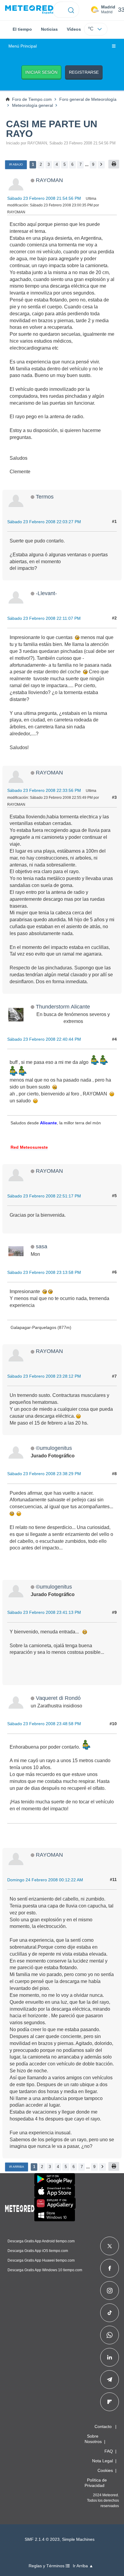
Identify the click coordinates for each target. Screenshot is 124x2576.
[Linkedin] (110, 2357)
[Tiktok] (110, 2313)
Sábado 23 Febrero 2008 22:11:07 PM (44, 618)
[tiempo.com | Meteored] (20, 2207)
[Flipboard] (110, 2402)
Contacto (103, 2426)
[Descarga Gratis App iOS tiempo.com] (55, 2191)
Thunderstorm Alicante (63, 1007)
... (87, 164)
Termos (45, 497)
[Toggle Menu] (114, 46)
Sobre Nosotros (93, 2439)
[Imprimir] (114, 164)
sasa (42, 1246)
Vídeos (74, 29)
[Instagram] (110, 2290)
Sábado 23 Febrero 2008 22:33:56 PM (44, 790)
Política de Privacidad (96, 2483)
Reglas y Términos (47, 2566)
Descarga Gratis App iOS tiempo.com (38, 2251)
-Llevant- (46, 593)
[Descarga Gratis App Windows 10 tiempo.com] (55, 2215)
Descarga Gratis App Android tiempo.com (41, 2241)
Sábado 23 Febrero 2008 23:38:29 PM (44, 1474)
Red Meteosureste (29, 1147)
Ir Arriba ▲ (83, 2566)
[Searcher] (71, 10)
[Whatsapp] (110, 2335)
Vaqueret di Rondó (58, 1698)
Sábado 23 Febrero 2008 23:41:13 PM (44, 1612)
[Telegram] (109, 2380)
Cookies (105, 2470)
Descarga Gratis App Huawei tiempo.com (41, 2260)
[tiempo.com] (29, 10)
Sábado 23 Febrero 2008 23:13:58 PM (44, 1272)
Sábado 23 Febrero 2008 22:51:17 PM (44, 1196)
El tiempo (22, 29)
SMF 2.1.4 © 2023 (42, 2539)
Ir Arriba (17, 2167)
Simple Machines (78, 2539)
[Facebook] (110, 2268)
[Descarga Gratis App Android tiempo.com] (55, 2179)
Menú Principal (23, 46)
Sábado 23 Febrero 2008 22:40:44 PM (44, 1039)
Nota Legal (102, 2461)
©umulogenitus (54, 1448)
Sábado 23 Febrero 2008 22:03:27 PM (44, 522)
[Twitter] (110, 2246)
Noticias (49, 29)
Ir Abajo (16, 164)
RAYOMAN (49, 180)
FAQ (109, 2451)
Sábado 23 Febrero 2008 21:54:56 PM (44, 198)
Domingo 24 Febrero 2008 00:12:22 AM (45, 1880)
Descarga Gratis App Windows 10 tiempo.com (45, 2270)
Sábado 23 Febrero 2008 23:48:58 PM (44, 1724)
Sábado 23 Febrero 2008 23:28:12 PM (44, 1376)
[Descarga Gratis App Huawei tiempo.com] (55, 2203)
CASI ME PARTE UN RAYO (52, 129)
